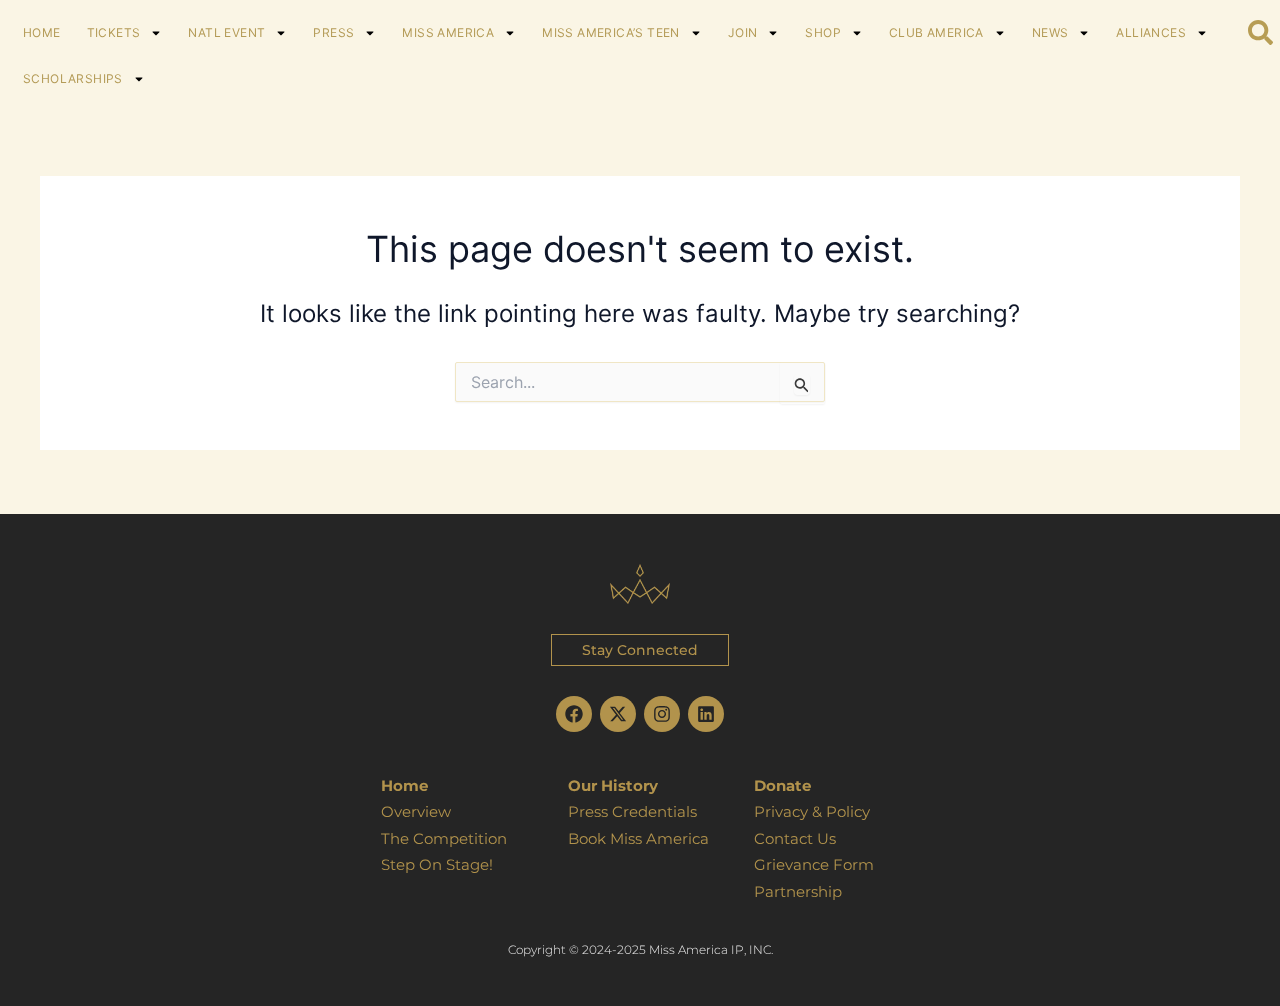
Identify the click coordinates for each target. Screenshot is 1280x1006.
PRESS (333, 32)
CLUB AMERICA (936, 32)
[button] (640, 650)
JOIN (743, 32)
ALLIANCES (1151, 32)
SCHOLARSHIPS (73, 78)
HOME (42, 32)
